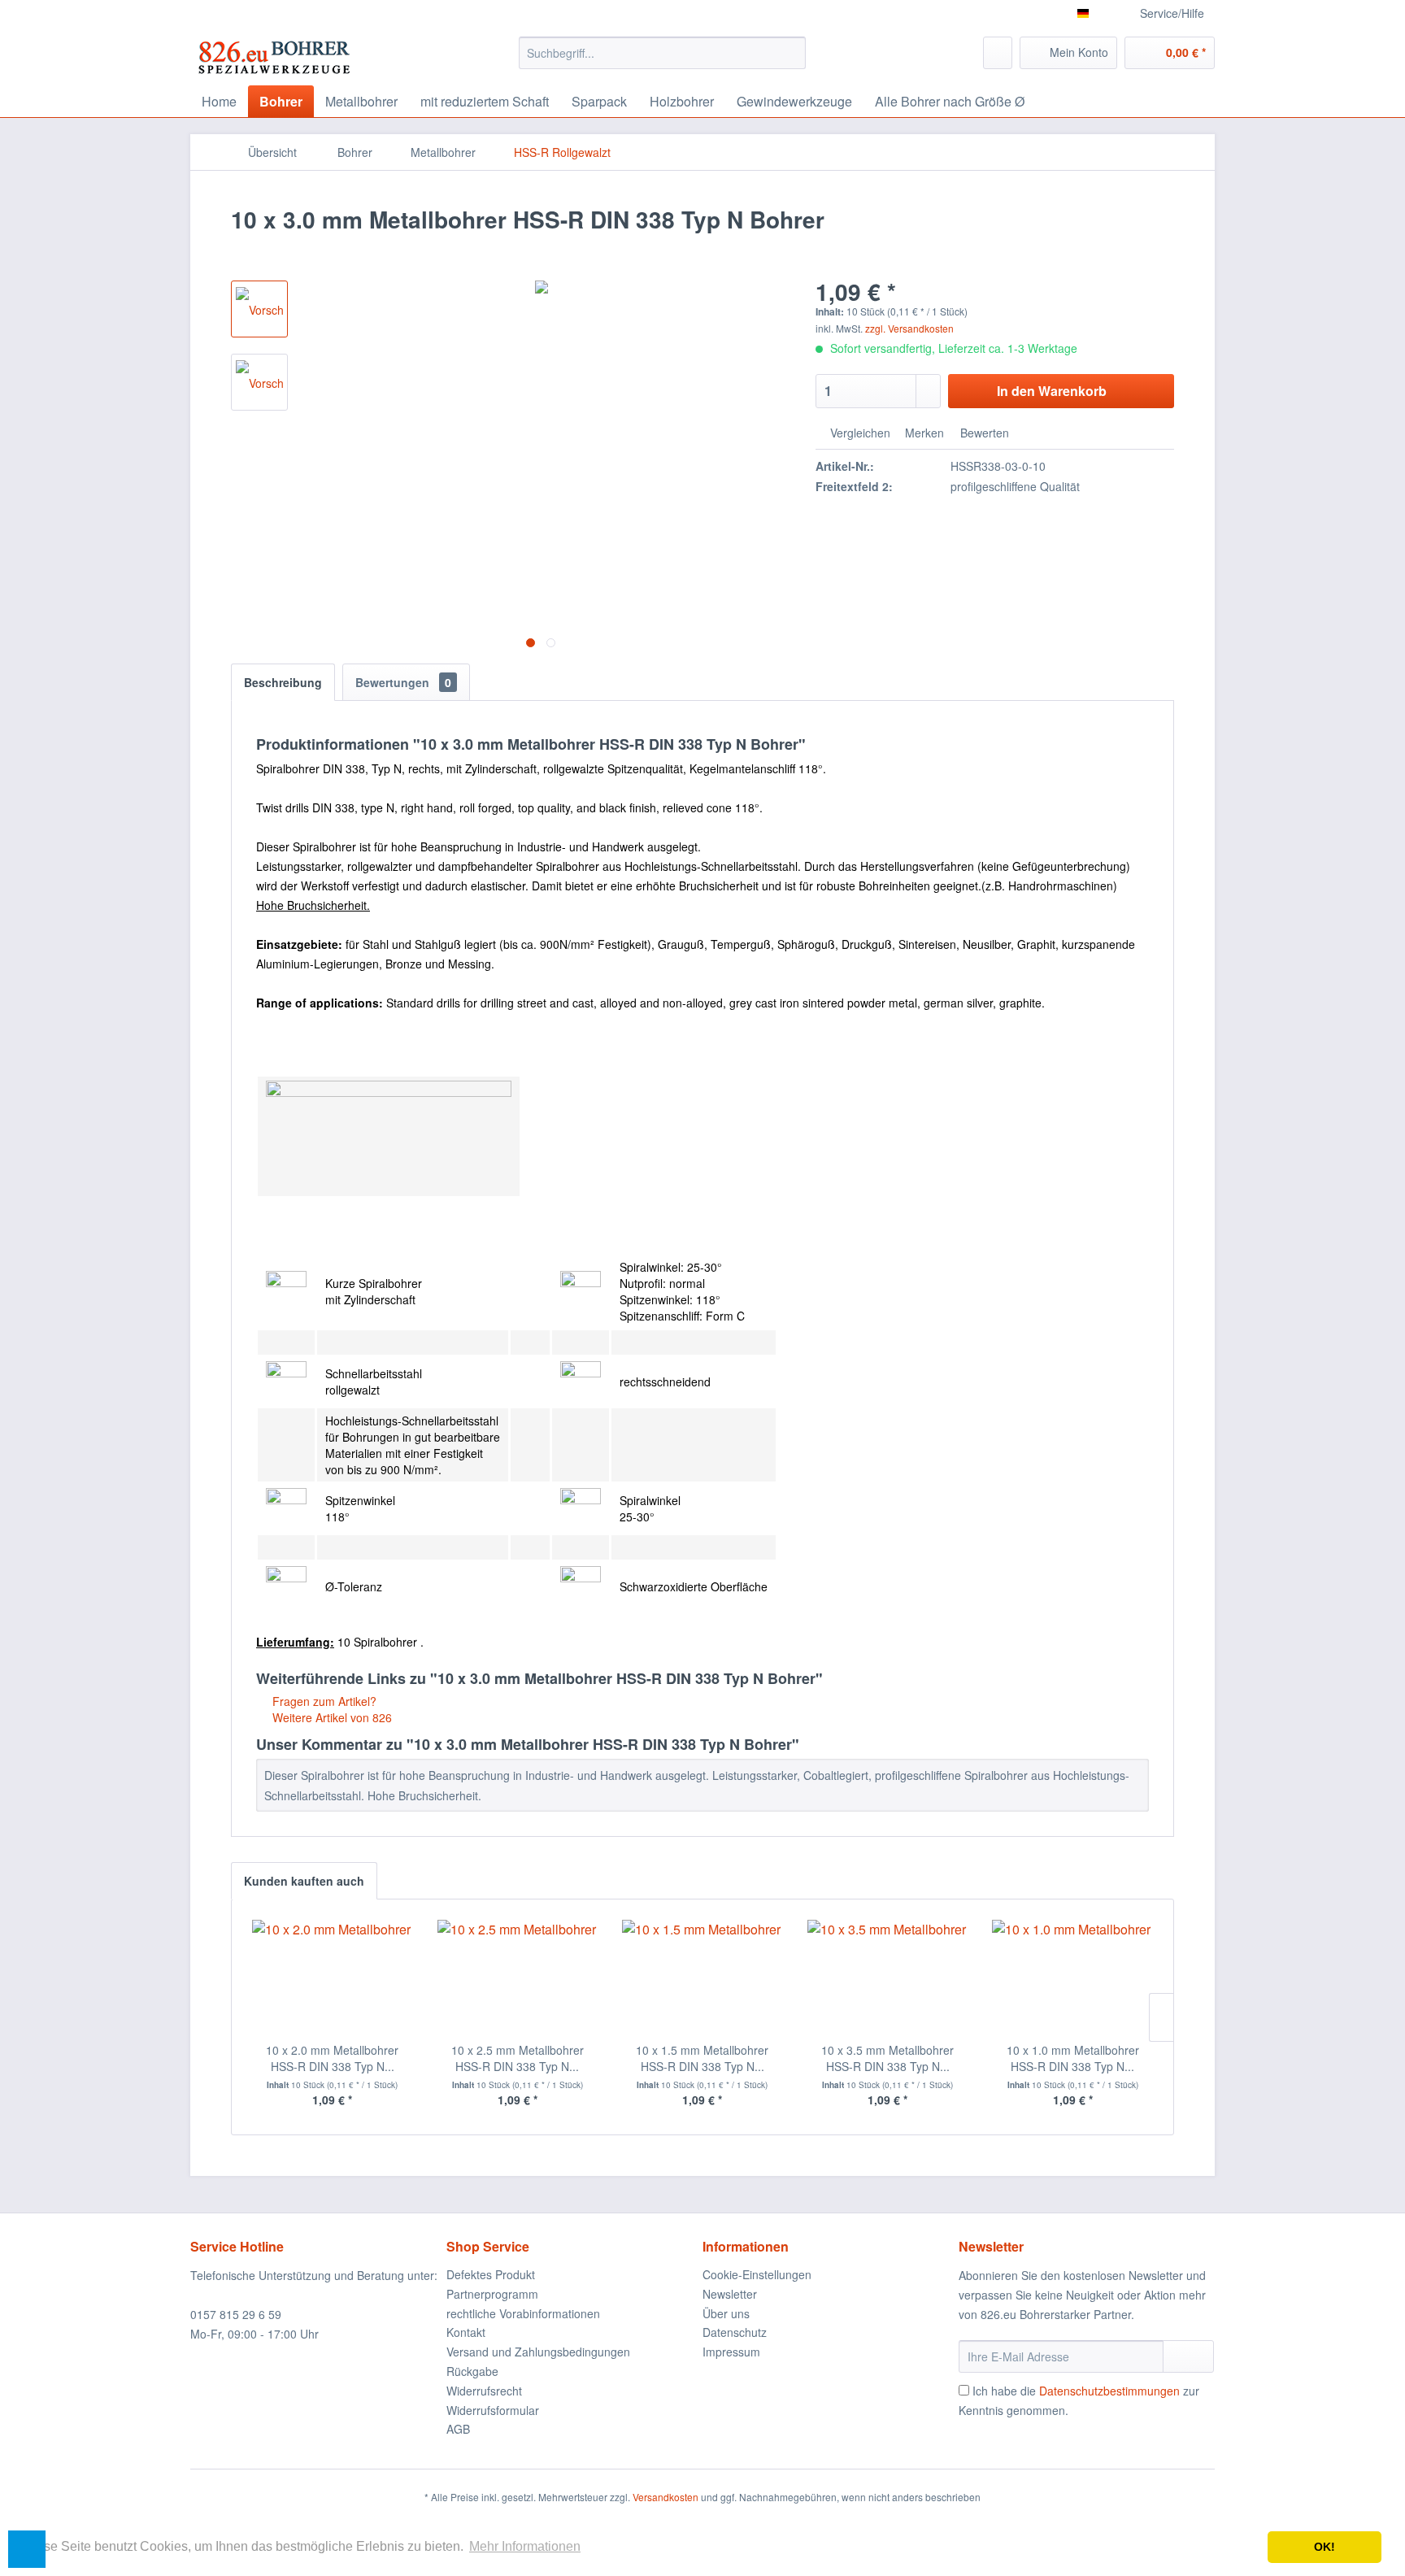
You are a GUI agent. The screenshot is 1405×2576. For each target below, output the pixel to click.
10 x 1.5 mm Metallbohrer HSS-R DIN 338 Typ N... (702, 2058)
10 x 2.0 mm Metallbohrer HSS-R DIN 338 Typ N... (332, 2058)
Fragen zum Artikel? (323, 1701)
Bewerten (983, 433)
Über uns (726, 2313)
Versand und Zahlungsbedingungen (538, 2352)
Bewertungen (403, 682)
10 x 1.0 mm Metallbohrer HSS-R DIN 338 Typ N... (1073, 2058)
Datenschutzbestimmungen (1109, 2391)
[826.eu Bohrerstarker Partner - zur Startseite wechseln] (274, 57)
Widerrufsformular (493, 2410)
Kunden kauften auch (304, 1881)
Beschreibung (283, 682)
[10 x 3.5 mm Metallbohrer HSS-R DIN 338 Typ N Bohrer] (888, 1977)
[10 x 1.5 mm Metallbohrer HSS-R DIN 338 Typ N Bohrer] (702, 1977)
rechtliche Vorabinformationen (523, 2313)
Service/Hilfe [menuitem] (1172, 13)
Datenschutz (735, 2332)
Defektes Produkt (491, 2274)
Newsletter (730, 2294)
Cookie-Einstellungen (757, 2274)
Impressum (731, 2352)
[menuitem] (662, 53)
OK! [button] (1325, 2547)
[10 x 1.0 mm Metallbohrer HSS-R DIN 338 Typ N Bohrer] (1072, 1977)
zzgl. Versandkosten (909, 328)
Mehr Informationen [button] (525, 2546)
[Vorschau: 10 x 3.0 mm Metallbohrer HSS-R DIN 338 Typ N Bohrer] (259, 309)
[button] (27, 2549)
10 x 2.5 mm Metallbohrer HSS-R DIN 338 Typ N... (518, 2058)
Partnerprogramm (492, 2294)
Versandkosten (666, 2497)
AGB (458, 2429)
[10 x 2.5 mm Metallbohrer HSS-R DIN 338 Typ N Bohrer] (518, 1977)
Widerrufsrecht (484, 2391)
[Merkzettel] (998, 53)
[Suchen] (791, 53)
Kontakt (466, 2332)
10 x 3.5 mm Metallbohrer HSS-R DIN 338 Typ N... (887, 2058)
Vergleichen (859, 433)
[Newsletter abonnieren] (1188, 2356)
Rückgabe (472, 2371)
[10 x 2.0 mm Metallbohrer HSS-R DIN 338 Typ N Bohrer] (333, 1977)
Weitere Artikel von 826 (331, 1717)
